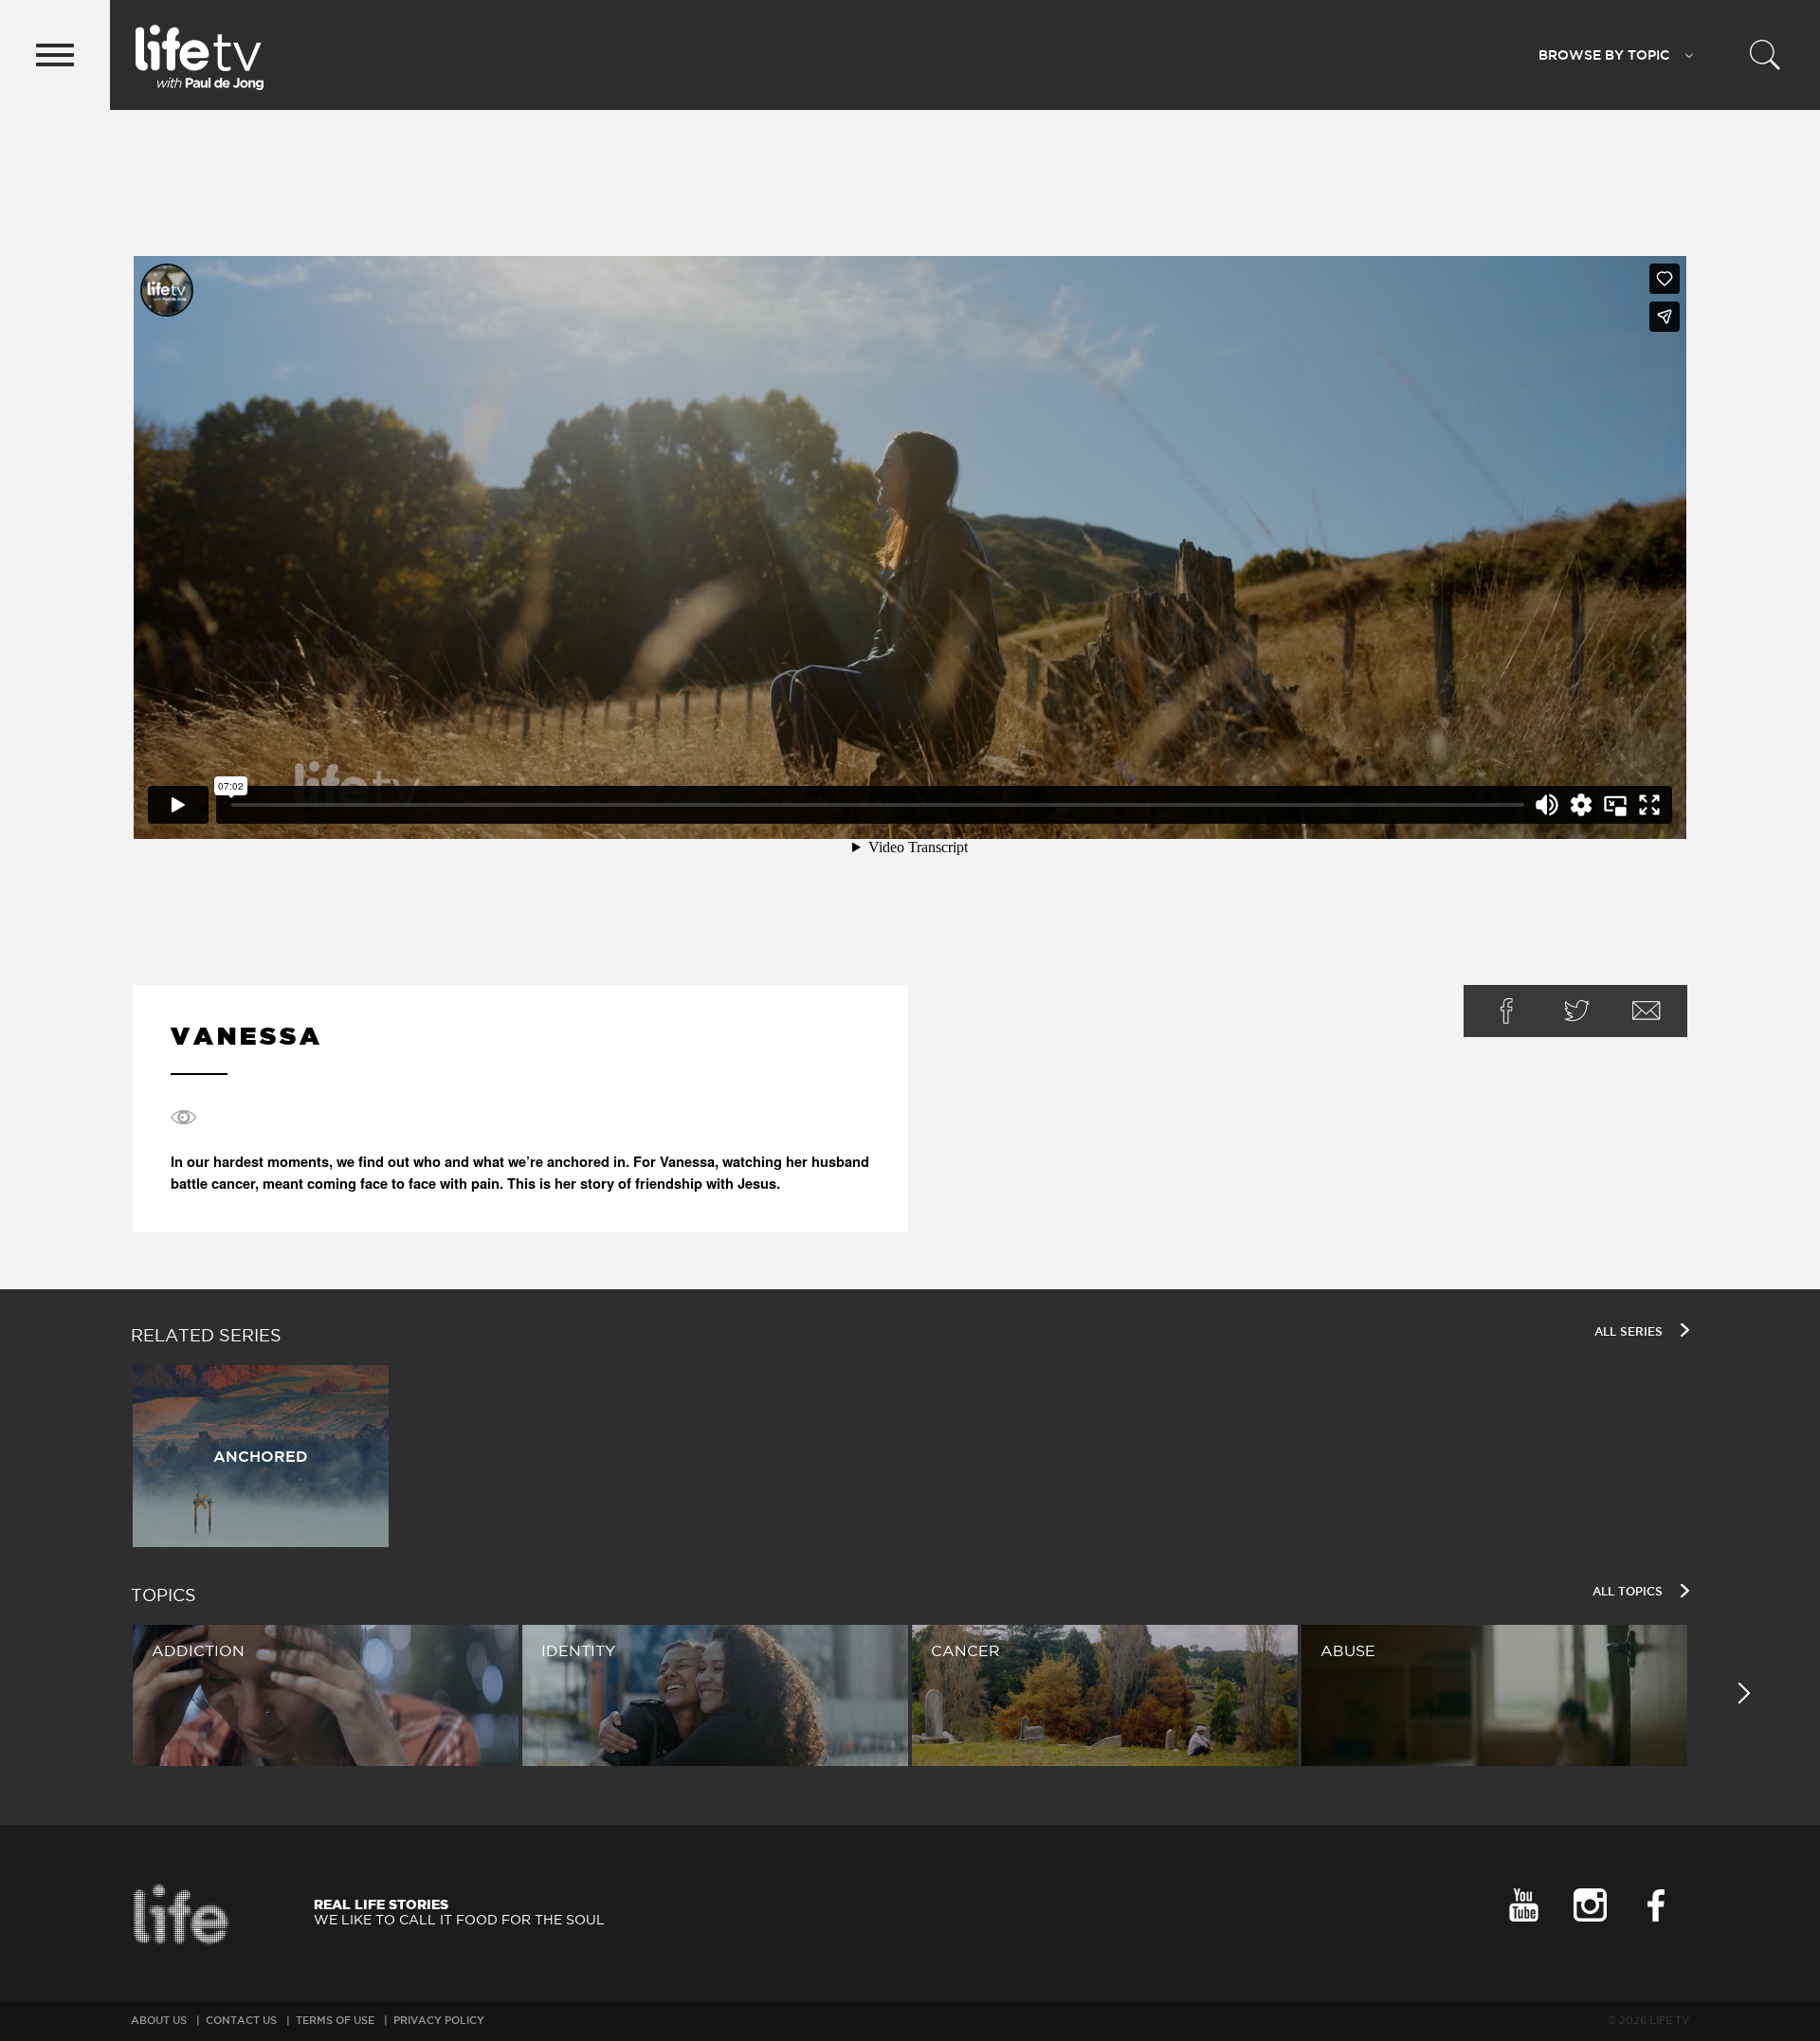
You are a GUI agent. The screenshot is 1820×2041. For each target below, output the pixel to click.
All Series (1630, 1331)
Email (1647, 1011)
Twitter (1576, 1011)
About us (159, 2020)
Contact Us (241, 2020)
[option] (910, 1456)
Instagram (1590, 1905)
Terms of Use (335, 2020)
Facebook (1506, 1011)
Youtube (1523, 1905)
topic (1604, 55)
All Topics (1629, 1591)
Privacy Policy (439, 2020)
